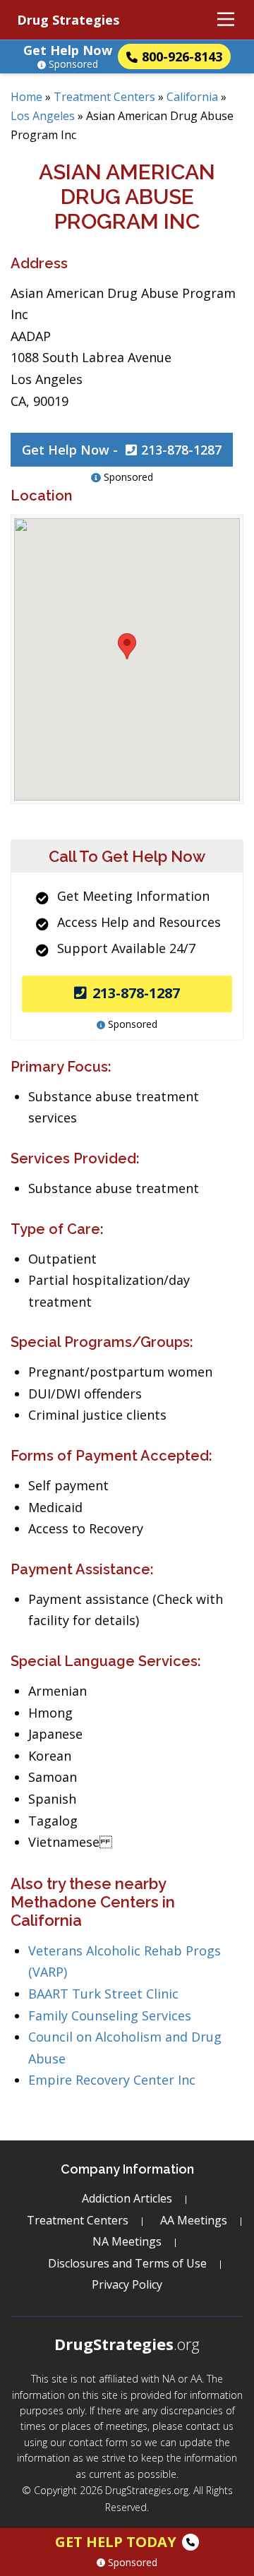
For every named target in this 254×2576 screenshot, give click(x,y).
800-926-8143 (182, 56)
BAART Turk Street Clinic (103, 1994)
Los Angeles (43, 116)
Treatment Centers (104, 97)
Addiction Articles (127, 2198)
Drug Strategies (68, 20)
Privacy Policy (127, 2284)
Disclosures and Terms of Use (127, 2263)
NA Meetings (127, 2241)
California (192, 97)
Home (26, 97)
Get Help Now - (122, 450)
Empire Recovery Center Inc (112, 2080)
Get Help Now (68, 50)
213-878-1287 (136, 993)
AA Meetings (194, 2220)
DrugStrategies (127, 2344)
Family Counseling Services (110, 2015)
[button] (127, 646)
